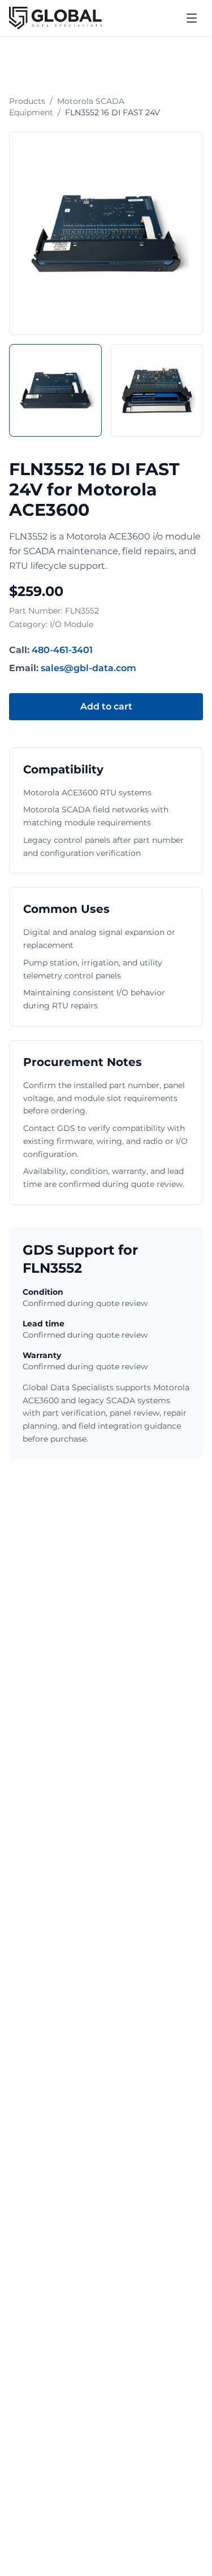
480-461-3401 (62, 650)
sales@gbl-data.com (88, 668)
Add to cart (106, 706)
